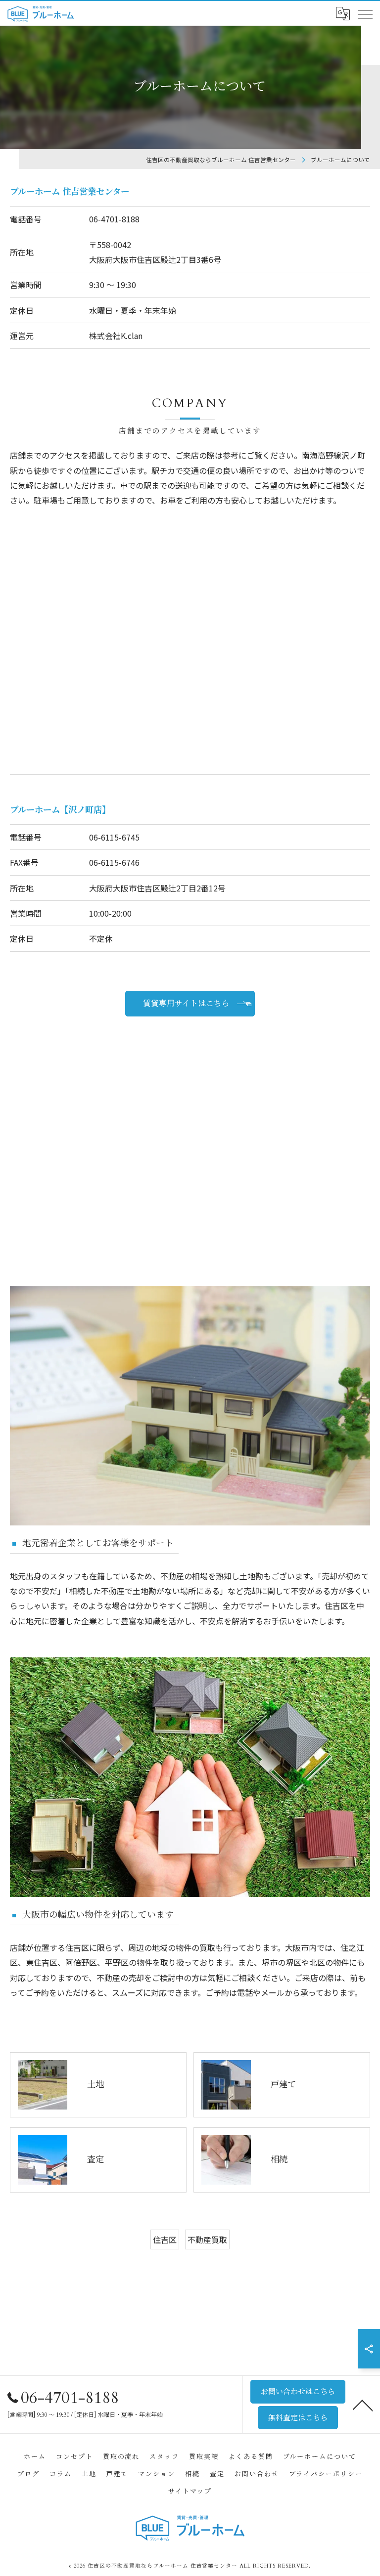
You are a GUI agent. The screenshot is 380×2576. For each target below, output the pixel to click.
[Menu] (365, 14)
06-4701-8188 (114, 219)
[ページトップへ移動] (363, 2405)
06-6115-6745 (114, 837)
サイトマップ (190, 2492)
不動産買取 (207, 2239)
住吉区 (165, 2239)
